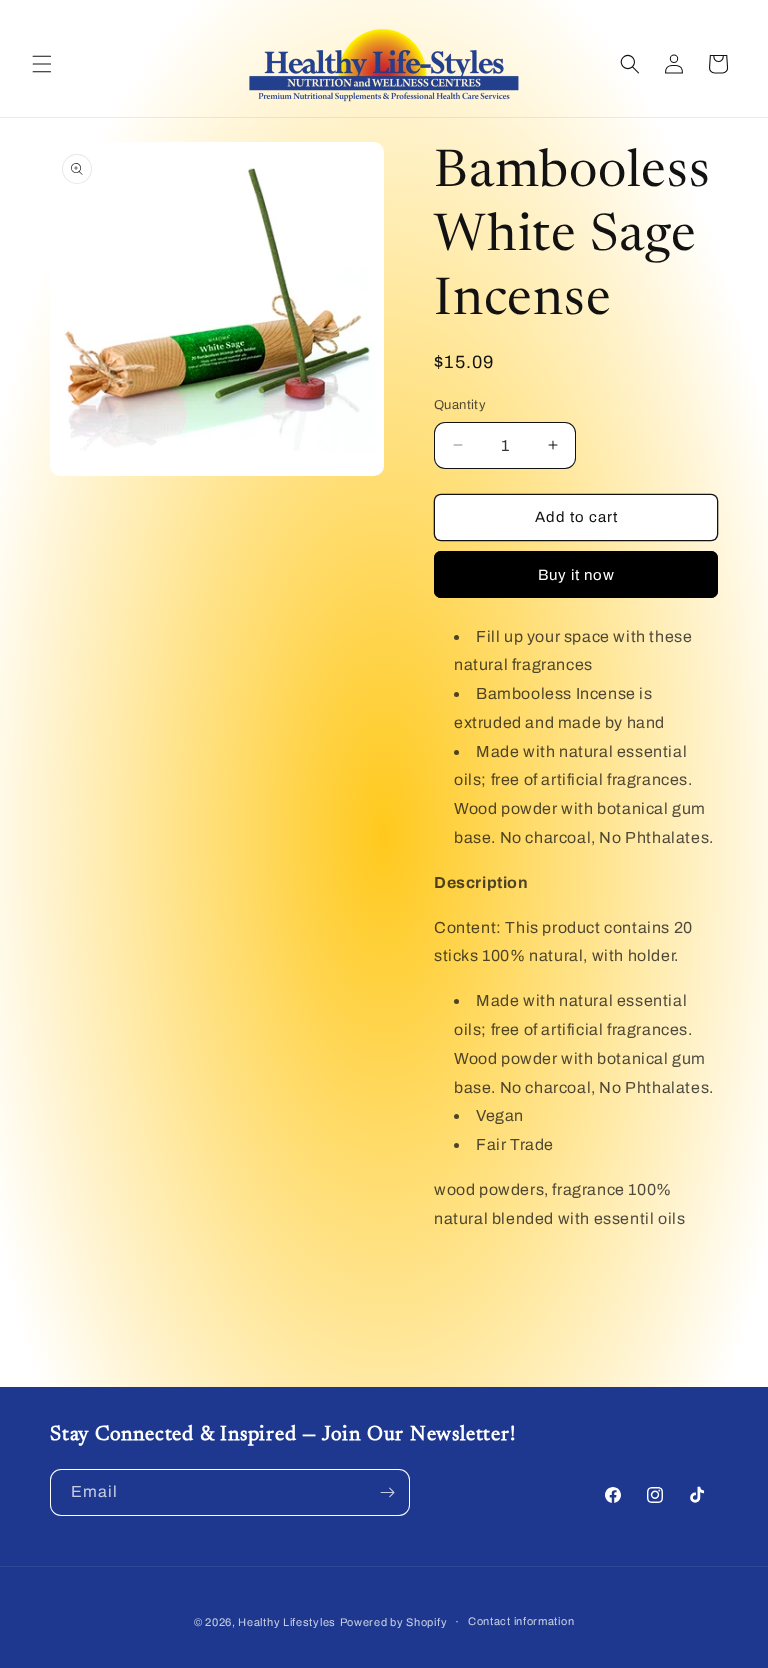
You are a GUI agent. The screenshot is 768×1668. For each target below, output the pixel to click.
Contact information (521, 1621)
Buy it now (576, 575)
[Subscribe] (387, 1492)
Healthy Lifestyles (287, 1622)
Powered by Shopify (394, 1622)
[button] (42, 64)
